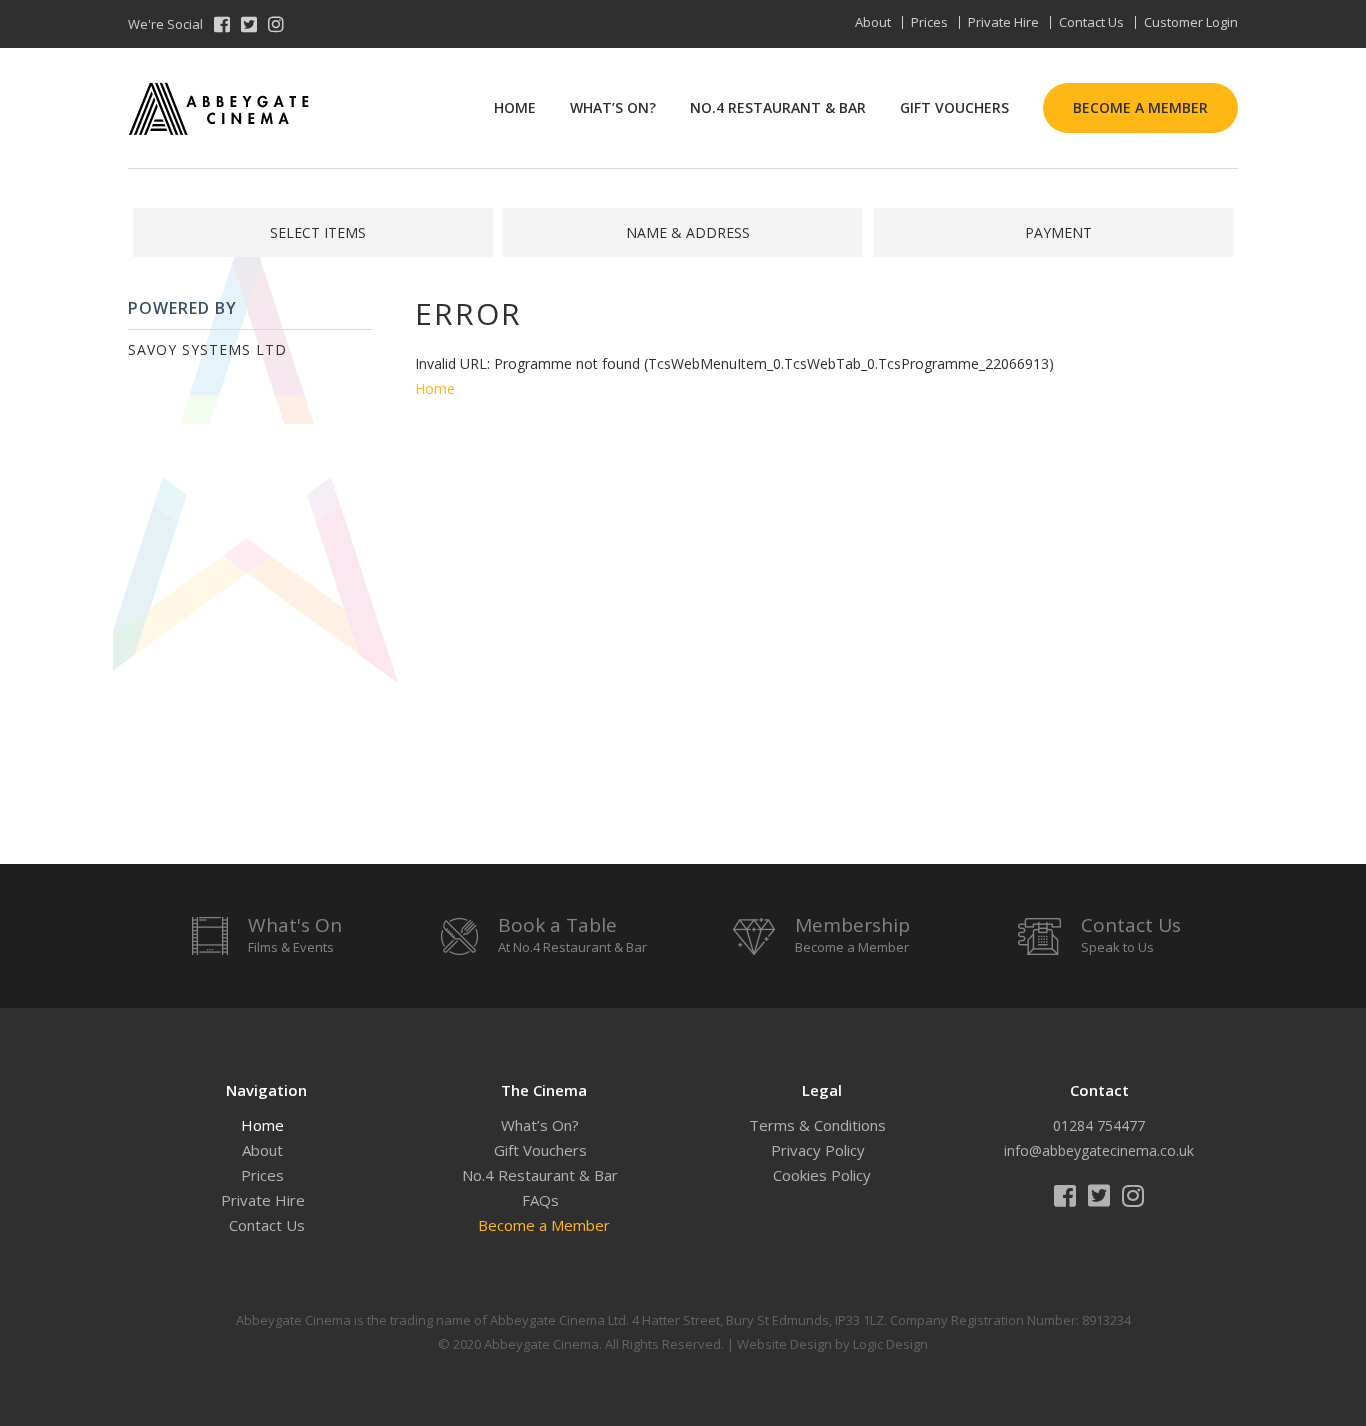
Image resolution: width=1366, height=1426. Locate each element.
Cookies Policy (822, 1175)
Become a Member (1140, 107)
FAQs (540, 1200)
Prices (929, 22)
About (873, 22)
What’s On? (613, 107)
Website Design (784, 1344)
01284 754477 (1099, 1125)
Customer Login (1191, 22)
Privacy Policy (818, 1150)
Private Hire (1003, 22)
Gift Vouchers (954, 107)
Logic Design (890, 1344)
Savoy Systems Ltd (207, 349)
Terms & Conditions (817, 1125)
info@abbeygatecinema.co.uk (1099, 1150)
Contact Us (1091, 22)
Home (515, 107)
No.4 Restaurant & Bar (778, 107)
